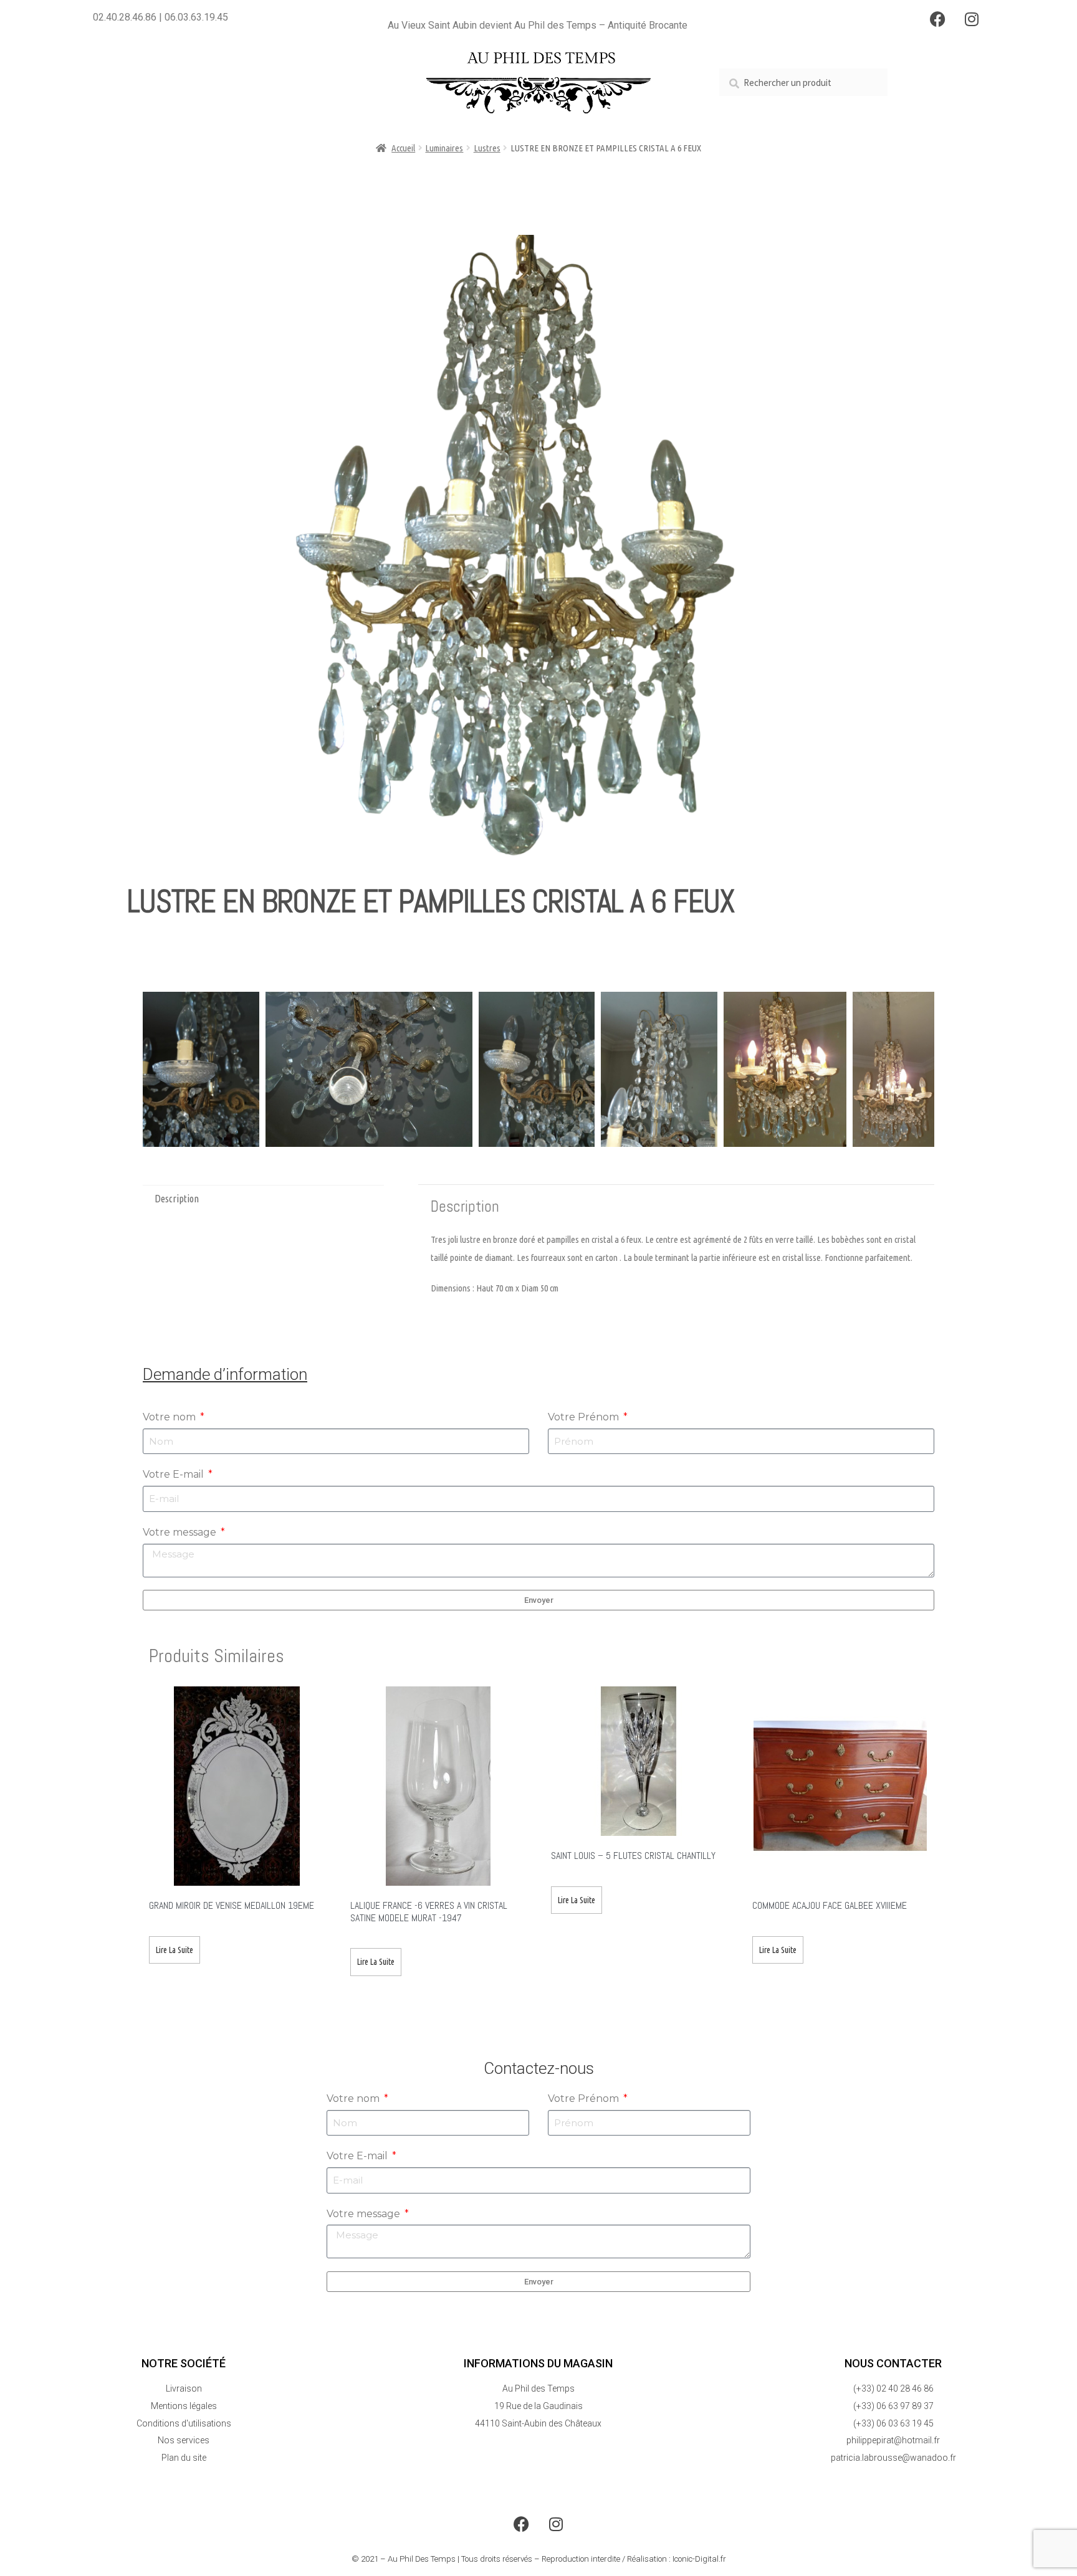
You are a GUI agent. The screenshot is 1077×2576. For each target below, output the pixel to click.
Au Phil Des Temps (422, 2559)
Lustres (487, 148)
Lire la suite (175, 1950)
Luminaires (444, 148)
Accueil (403, 148)
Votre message (181, 1532)
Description (177, 1199)
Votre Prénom (585, 1417)
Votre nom (170, 1417)
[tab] (263, 1199)
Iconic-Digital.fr (699, 2559)
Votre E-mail (175, 1474)
